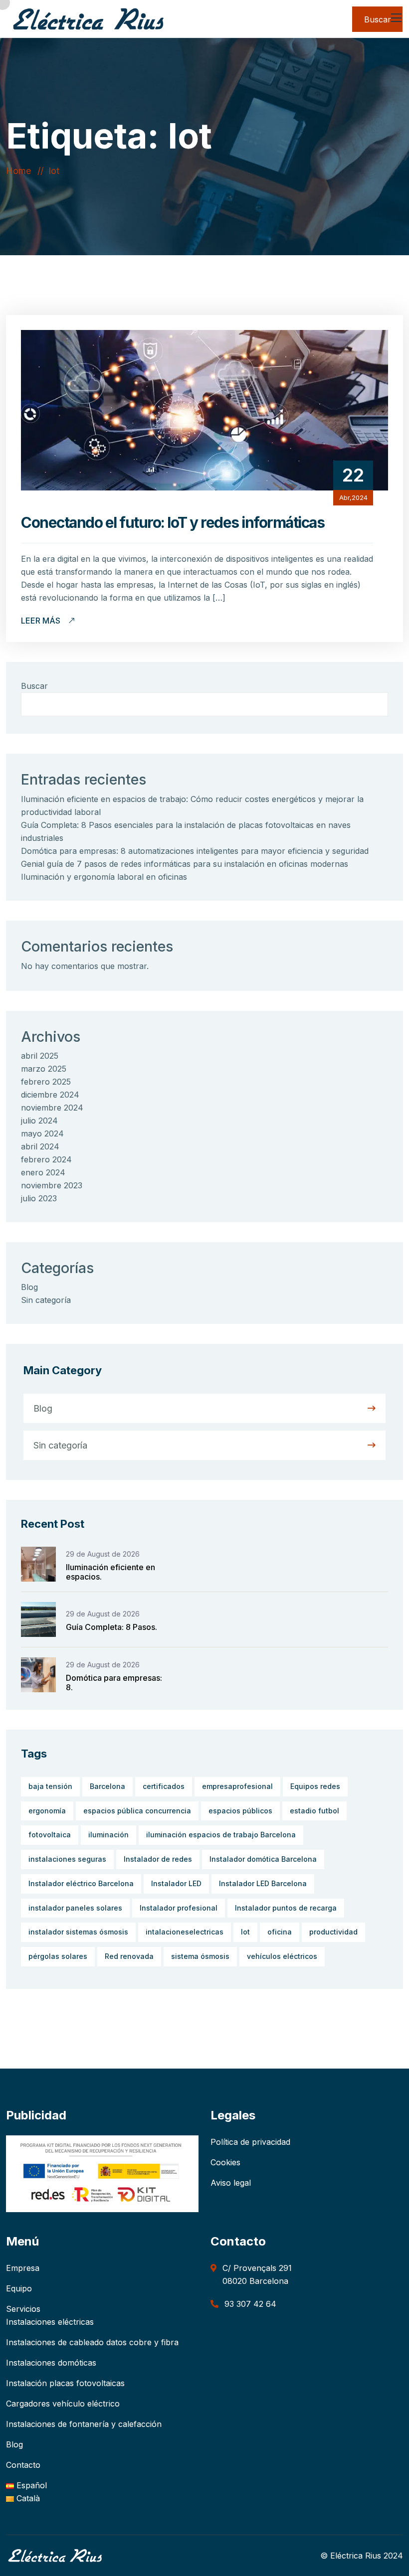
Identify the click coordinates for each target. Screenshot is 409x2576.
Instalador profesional (179, 1908)
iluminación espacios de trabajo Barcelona (221, 1835)
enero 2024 (43, 1172)
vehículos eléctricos (282, 1956)
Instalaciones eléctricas (50, 2322)
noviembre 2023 (52, 1185)
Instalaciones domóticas (51, 2363)
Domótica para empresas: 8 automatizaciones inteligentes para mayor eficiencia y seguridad (195, 851)
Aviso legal (231, 2183)
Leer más (42, 621)
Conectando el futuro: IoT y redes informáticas (173, 522)
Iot (54, 171)
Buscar (34, 686)
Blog (29, 1287)
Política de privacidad (250, 2142)
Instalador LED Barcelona (263, 1883)
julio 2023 (39, 1198)
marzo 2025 (44, 1069)
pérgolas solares (58, 1956)
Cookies (225, 2162)
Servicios (23, 2309)
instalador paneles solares (75, 1908)
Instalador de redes (158, 1859)
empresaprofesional (237, 1786)
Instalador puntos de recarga (286, 1908)
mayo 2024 (42, 1133)
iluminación (108, 1835)
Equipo (19, 2288)
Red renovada (129, 1956)
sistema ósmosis (200, 1956)
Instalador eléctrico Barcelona (81, 1883)
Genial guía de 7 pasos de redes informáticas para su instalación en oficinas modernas (185, 864)
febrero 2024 (46, 1159)
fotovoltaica (50, 1835)
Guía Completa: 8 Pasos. (111, 1627)
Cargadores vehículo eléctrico (63, 2404)
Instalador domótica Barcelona (263, 1859)
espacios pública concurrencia (137, 1811)
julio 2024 (39, 1121)
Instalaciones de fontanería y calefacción (84, 2424)
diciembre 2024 (50, 1095)
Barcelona (107, 1786)
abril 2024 (40, 1146)
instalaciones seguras (67, 1859)
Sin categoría (46, 1300)
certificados (164, 1786)
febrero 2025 (46, 1082)
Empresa (23, 2268)
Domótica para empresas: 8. (114, 1683)
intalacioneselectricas (185, 1932)
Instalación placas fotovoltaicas (65, 2383)
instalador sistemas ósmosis (78, 1932)
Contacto (23, 2465)
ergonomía (47, 1811)
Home (21, 171)
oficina (280, 1932)
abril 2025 (40, 1056)
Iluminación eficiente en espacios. (110, 1572)
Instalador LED (176, 1883)
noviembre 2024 (52, 1108)
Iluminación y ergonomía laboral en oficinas (104, 877)
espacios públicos (240, 1811)
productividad (333, 1932)
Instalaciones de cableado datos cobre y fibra (92, 2342)
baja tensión (50, 1786)
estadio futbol (314, 1811)
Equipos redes (315, 1786)
